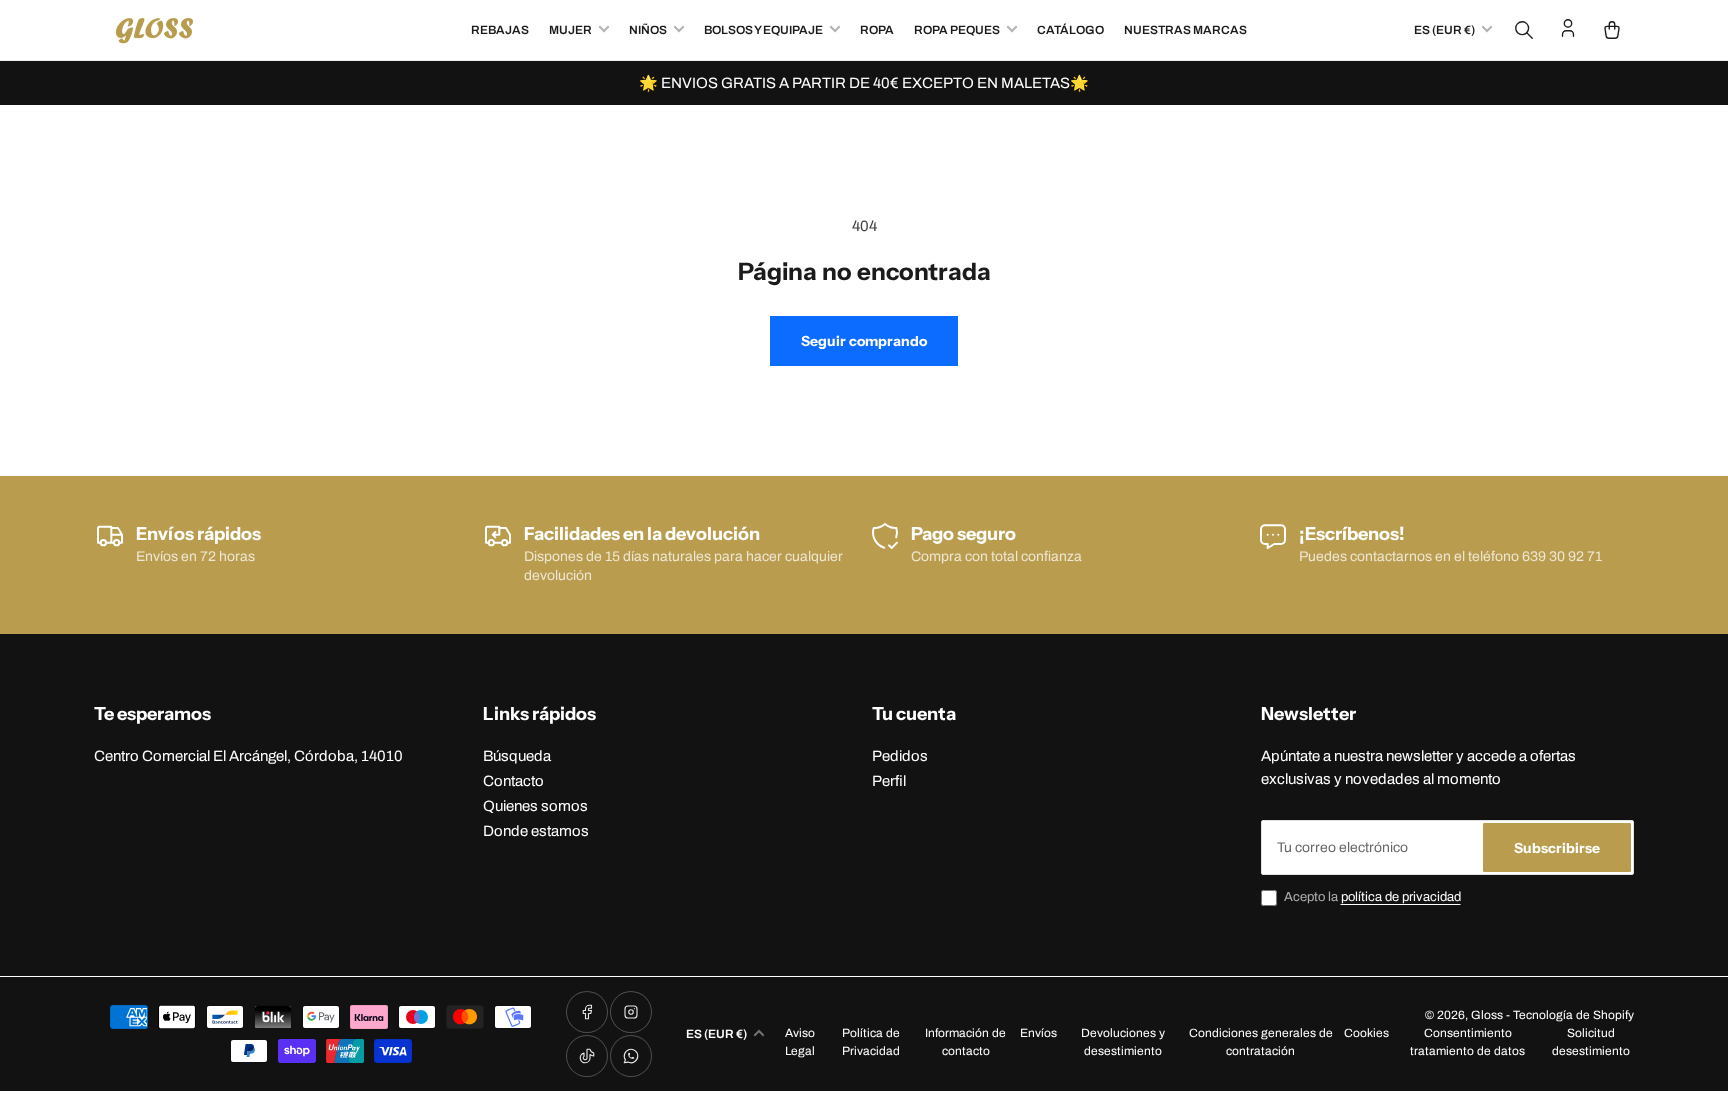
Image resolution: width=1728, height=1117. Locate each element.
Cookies (1366, 1033)
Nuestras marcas (1185, 30)
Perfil (889, 781)
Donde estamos (536, 831)
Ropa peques (957, 30)
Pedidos (900, 756)
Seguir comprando (864, 341)
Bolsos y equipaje (763, 30)
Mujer (570, 30)
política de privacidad (1401, 897)
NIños (648, 30)
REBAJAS (500, 30)
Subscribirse (1557, 848)
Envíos (1038, 1033)
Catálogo (1070, 30)
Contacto (513, 781)
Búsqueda (517, 756)
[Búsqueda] (1524, 30)
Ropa (877, 30)
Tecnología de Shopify (1573, 1015)
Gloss (1487, 1015)
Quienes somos (535, 806)
